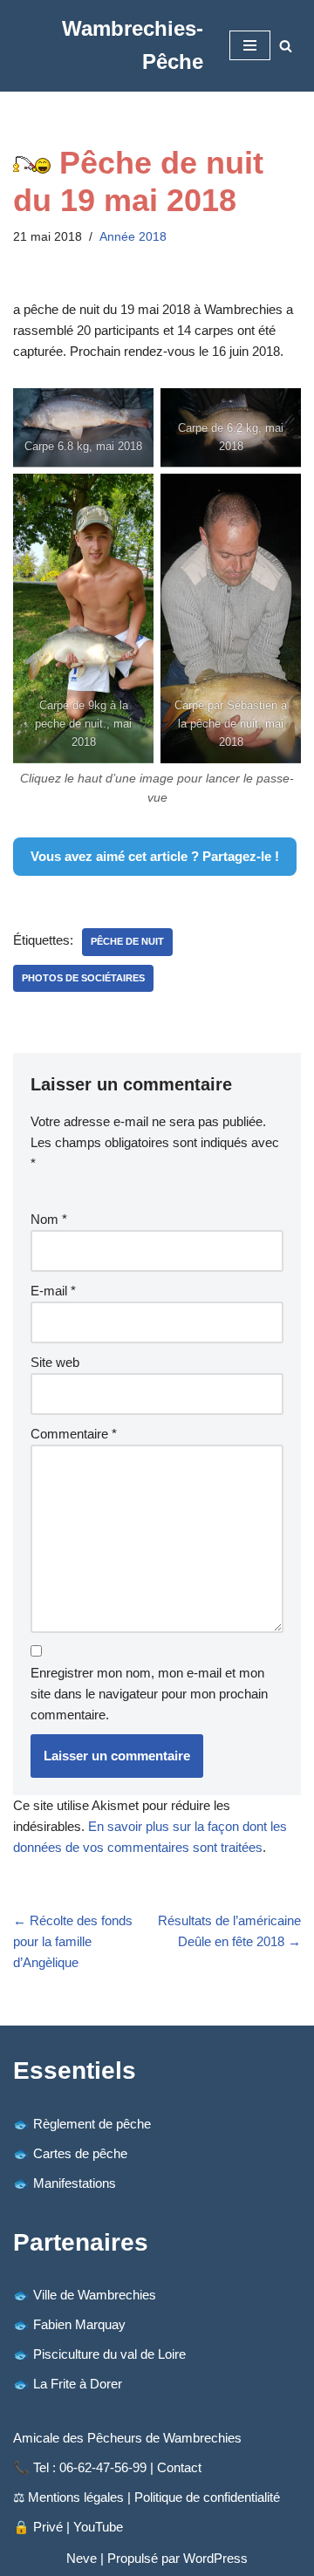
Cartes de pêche (80, 2153)
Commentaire (74, 1434)
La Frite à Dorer (78, 2384)
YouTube (98, 2527)
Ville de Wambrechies (95, 2295)
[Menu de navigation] (250, 45)
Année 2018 (133, 237)
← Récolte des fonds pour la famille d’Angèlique (73, 1941)
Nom (49, 1219)
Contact (179, 2467)
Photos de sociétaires (83, 978)
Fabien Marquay (79, 2324)
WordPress (215, 2558)
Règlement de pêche (92, 2124)
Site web (55, 1362)
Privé (48, 2527)
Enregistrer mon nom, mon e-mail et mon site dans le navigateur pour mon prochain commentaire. (149, 1694)
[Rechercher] (286, 46)
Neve (82, 2558)
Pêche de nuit (127, 941)
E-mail (53, 1291)
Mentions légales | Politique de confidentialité (154, 2497)
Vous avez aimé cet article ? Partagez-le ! (155, 856)
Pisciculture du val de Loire (109, 2354)
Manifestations (75, 2183)
